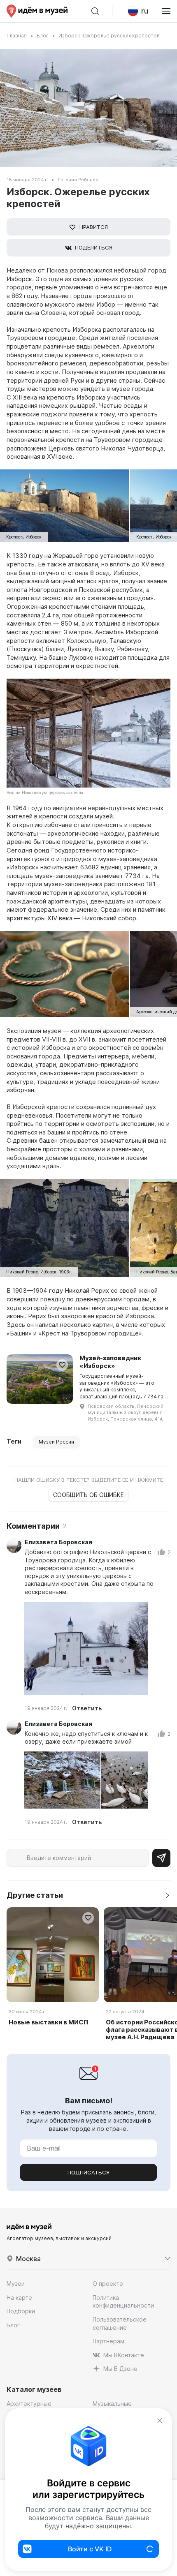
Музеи (16, 2284)
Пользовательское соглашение (120, 2323)
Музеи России (56, 1442)
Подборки (21, 2311)
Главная (17, 36)
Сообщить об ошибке (88, 1495)
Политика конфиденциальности (123, 2302)
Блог (43, 36)
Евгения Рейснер (78, 180)
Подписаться (88, 2172)
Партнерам (108, 2341)
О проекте (108, 2284)
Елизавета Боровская (58, 1542)
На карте (19, 2298)
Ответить (87, 1708)
